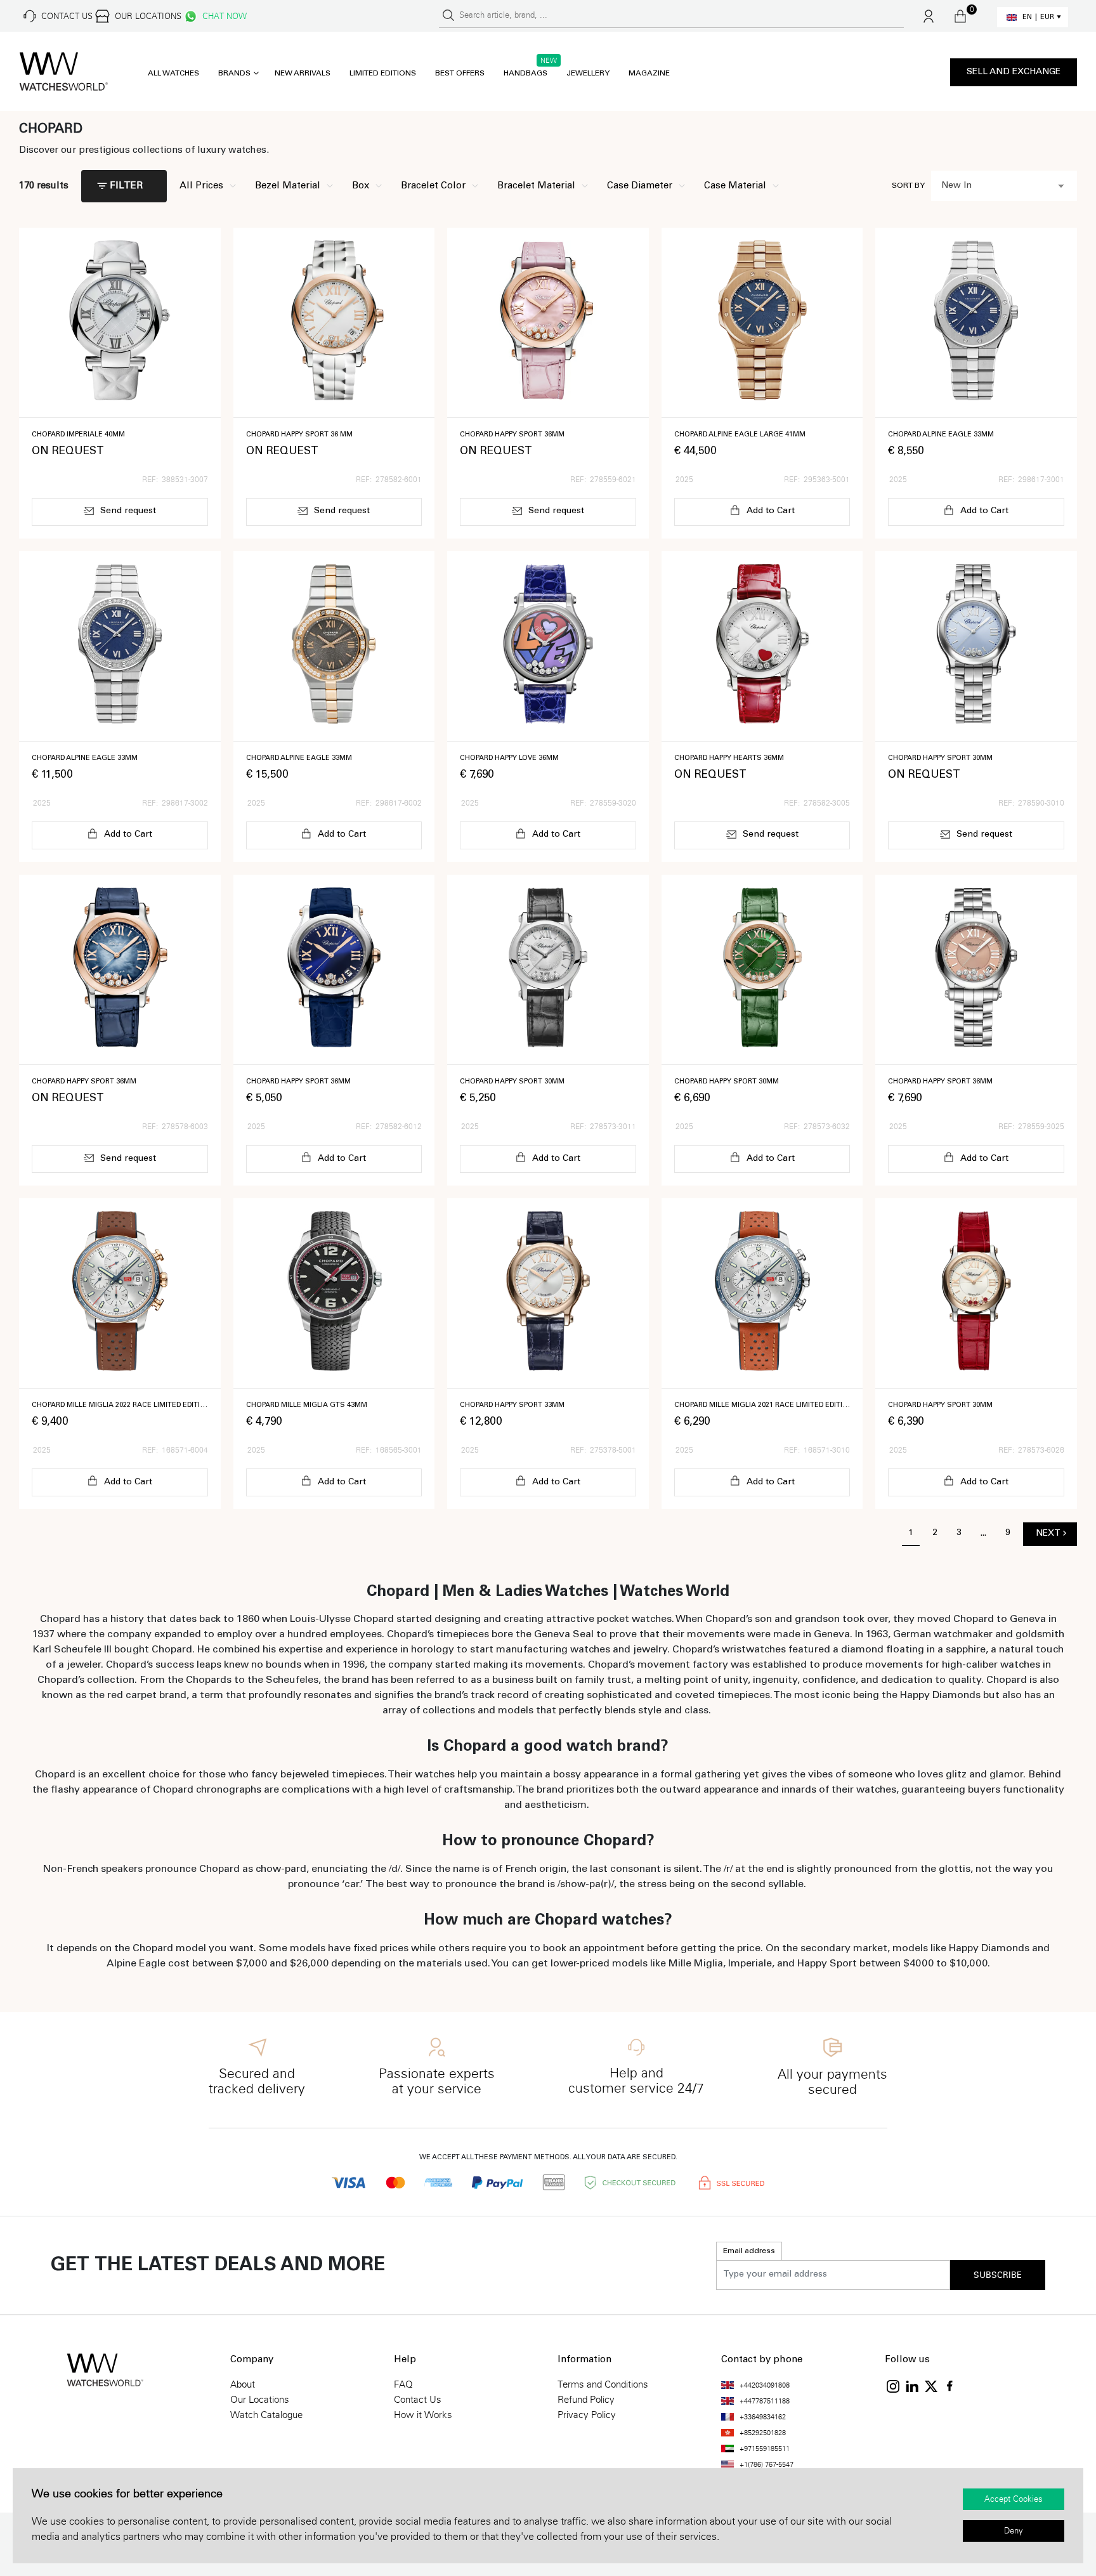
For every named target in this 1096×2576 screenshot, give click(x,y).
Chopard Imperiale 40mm (78, 435)
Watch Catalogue (266, 2415)
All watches (173, 74)
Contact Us (418, 2400)
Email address (749, 2251)
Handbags (525, 74)
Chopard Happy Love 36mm (509, 758)
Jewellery (588, 74)
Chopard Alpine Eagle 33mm (941, 435)
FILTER (126, 186)
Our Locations (260, 2400)
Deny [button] (1014, 2531)
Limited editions (383, 74)
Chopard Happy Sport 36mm (512, 435)
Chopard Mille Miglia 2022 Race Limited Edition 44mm (120, 1405)
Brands (234, 74)
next (1048, 1534)
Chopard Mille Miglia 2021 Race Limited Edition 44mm (762, 1405)
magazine (649, 74)
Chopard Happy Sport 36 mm (299, 435)
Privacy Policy (587, 2415)
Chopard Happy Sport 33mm (512, 1405)
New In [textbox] (956, 186)
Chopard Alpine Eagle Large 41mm (740, 435)
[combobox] (1004, 186)
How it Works (423, 2415)
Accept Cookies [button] (1014, 2499)
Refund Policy (586, 2400)
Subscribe (998, 2275)
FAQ (403, 2384)
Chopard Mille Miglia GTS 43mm (307, 1405)
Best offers (460, 74)
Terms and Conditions (603, 2384)
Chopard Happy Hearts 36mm (729, 758)
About (243, 2384)
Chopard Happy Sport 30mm (940, 758)
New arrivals (303, 74)
